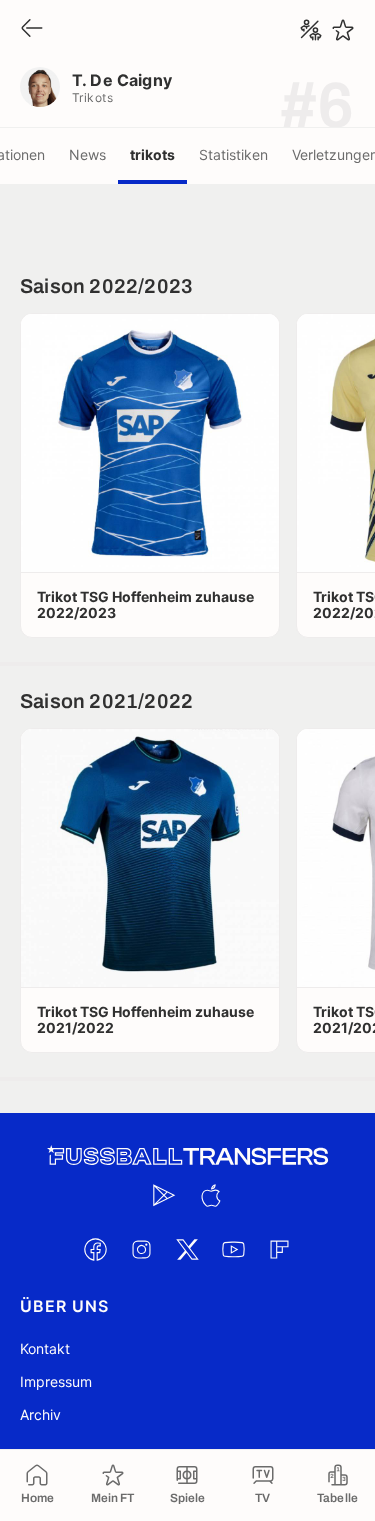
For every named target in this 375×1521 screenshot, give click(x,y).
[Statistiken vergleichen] (311, 30)
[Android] (165, 1195)
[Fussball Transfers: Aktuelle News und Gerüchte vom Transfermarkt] (188, 1156)
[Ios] (211, 1195)
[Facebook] (96, 1249)
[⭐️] (343, 30)
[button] (150, 443)
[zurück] (32, 29)
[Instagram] (142, 1249)
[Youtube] (234, 1249)
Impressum (56, 1381)
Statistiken (233, 154)
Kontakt (45, 1348)
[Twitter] (188, 1249)
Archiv (40, 1414)
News (87, 154)
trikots (152, 154)
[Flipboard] (280, 1249)
